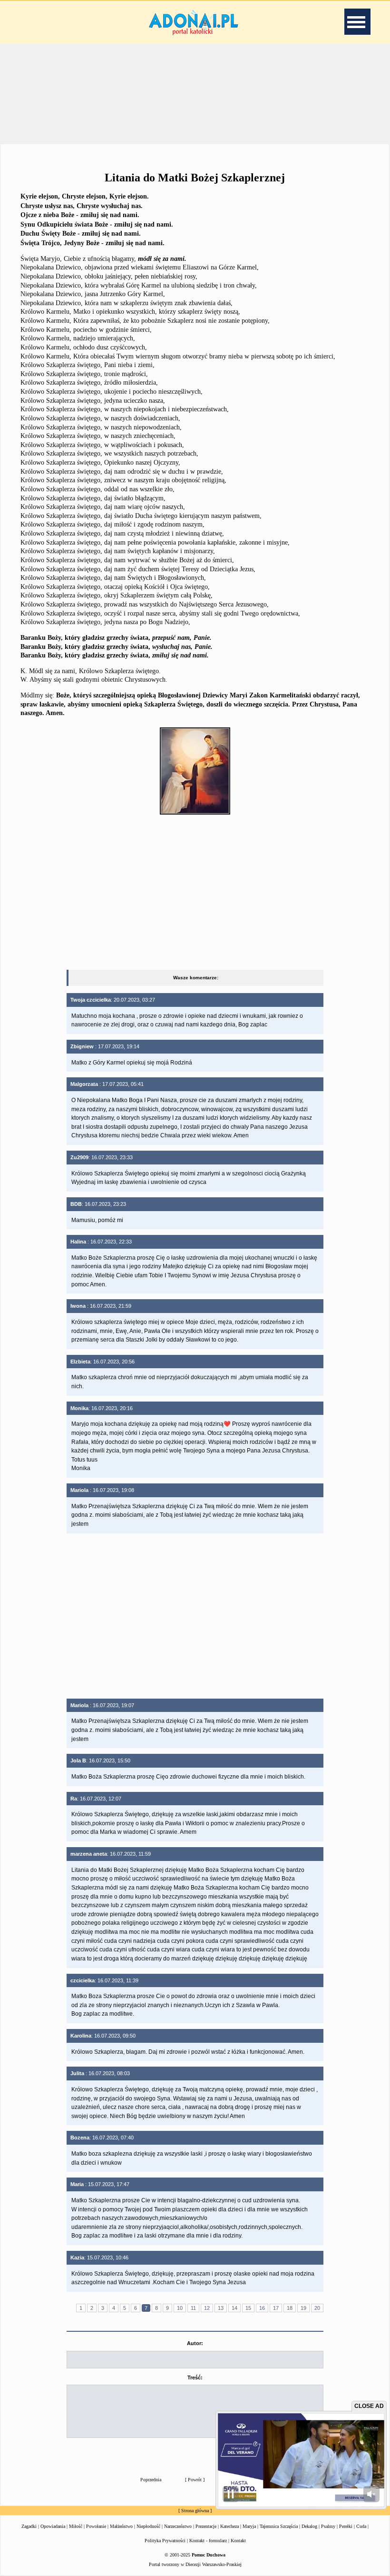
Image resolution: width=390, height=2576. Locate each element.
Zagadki (29, 2526)
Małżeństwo (121, 2526)
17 (276, 2308)
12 (207, 2308)
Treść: (195, 2377)
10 (180, 2308)
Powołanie (96, 2526)
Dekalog (309, 2526)
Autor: (195, 2343)
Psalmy (328, 2526)
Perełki (346, 2526)
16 (262, 2308)
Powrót (195, 2480)
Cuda (361, 2526)
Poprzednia (151, 2480)
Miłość (76, 2526)
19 (303, 2308)
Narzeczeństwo (178, 2526)
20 (317, 2308)
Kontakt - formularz (208, 2541)
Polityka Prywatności (165, 2541)
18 (290, 2308)
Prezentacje (206, 2526)
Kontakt (238, 2541)
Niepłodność (148, 2526)
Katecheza (229, 2526)
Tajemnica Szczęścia (279, 2526)
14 (234, 2308)
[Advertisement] (195, 92)
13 (221, 2308)
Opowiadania (53, 2526)
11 (193, 2308)
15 (248, 2308)
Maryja (249, 2526)
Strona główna (195, 2511)
